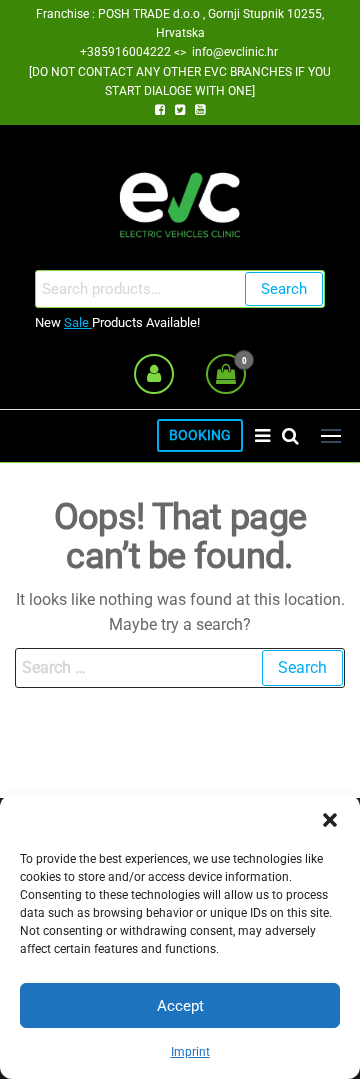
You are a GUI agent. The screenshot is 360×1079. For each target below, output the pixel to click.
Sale (78, 322)
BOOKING (200, 435)
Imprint (190, 1052)
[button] (330, 820)
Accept (180, 1006)
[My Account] (154, 374)
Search (284, 289)
